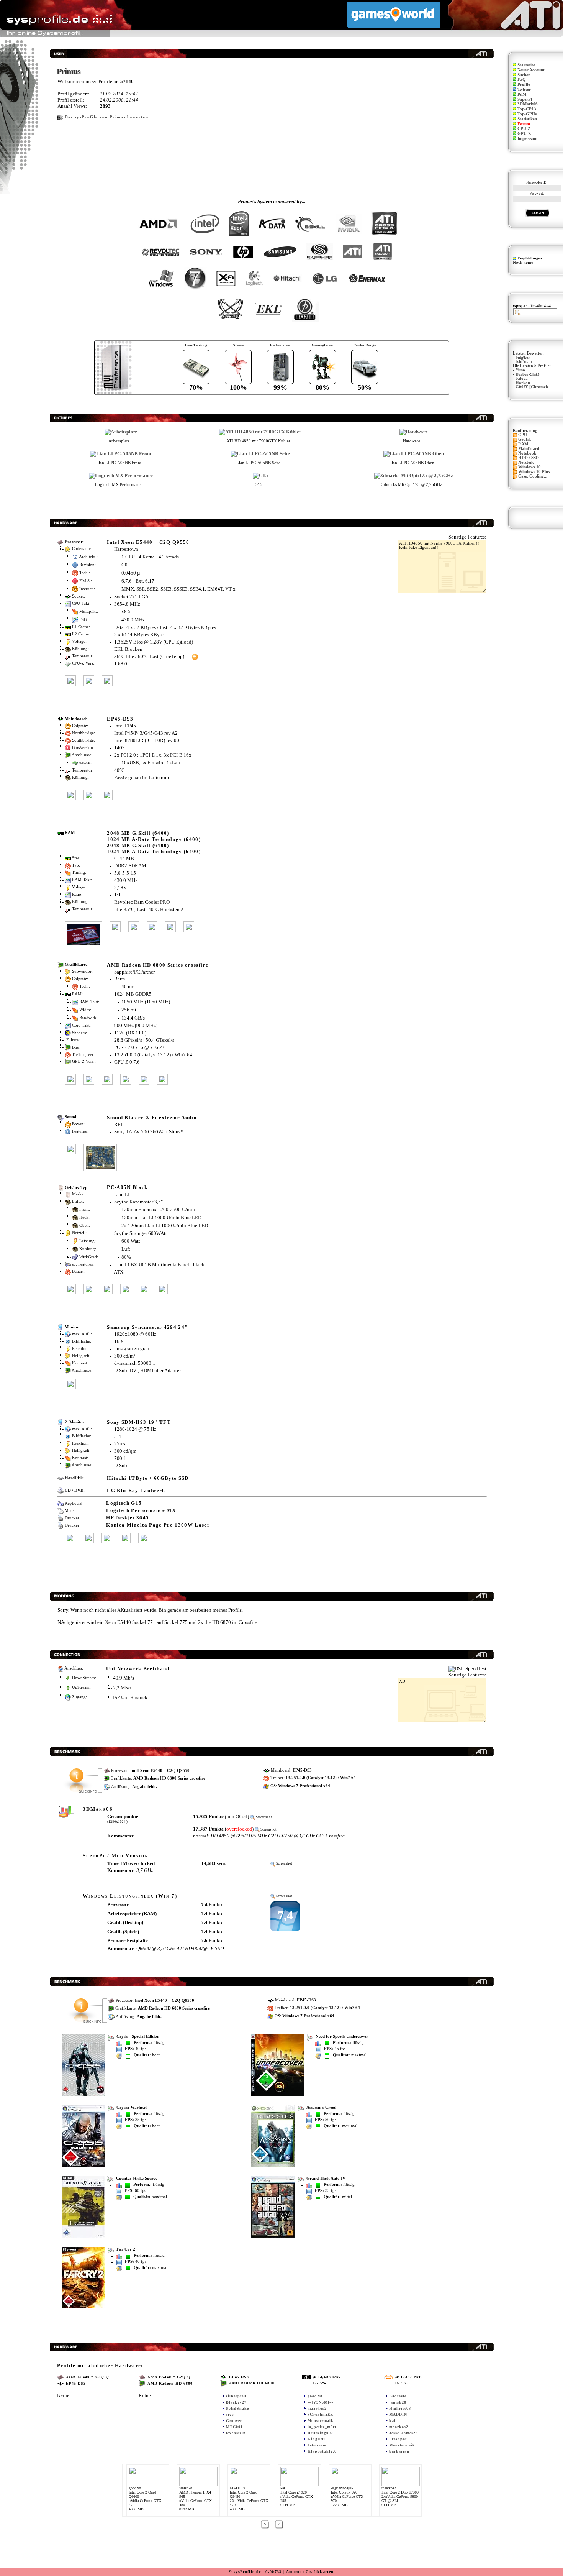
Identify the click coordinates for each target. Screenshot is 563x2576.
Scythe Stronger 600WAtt (141, 1233)
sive (230, 2414)
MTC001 (234, 2427)
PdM (522, 94)
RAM (523, 444)
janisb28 (398, 2402)
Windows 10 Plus (534, 472)
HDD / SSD (529, 458)
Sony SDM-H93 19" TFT (139, 1422)
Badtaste (398, 2396)
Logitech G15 (124, 1503)
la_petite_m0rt (322, 2427)
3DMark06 (528, 104)
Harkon (523, 383)
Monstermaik (321, 2421)
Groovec (234, 2421)
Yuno (520, 370)
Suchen (524, 75)
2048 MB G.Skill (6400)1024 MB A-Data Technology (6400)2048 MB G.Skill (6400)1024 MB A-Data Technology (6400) (154, 842)
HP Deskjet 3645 (128, 1518)
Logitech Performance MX (141, 1510)
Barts (119, 979)
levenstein (236, 2433)
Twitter (524, 89)
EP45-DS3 (120, 719)
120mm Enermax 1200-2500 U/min (158, 1209)
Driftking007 (320, 2433)
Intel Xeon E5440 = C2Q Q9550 (148, 542)
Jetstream (317, 2445)
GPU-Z (524, 134)
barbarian (399, 2451)
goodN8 (315, 2396)
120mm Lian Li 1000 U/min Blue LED (161, 1217)
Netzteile (526, 462)
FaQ (522, 80)
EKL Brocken (128, 649)
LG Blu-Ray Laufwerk (136, 1490)
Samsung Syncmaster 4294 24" (147, 1327)
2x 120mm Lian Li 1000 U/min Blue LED (165, 1225)
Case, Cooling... (533, 476)
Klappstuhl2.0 (322, 2451)
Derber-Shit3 (528, 374)
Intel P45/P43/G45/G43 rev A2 (146, 733)
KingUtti (316, 2439)
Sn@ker (523, 357)
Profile (524, 85)
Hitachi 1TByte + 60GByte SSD (148, 1478)
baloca (522, 378)
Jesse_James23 (403, 2433)
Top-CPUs (527, 109)
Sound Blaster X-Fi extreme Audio (152, 1117)
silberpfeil (236, 2396)
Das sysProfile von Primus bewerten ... (110, 117)
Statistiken (527, 119)
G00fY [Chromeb (532, 387)
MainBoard (529, 449)
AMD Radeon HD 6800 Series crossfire (158, 965)
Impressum (527, 139)
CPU (523, 435)
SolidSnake (237, 2408)
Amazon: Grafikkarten (310, 2572)
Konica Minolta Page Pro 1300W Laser (158, 1525)
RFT (119, 1124)
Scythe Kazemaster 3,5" (138, 1202)
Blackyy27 (236, 2402)
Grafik (525, 439)
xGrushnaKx (320, 2414)
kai (392, 2421)
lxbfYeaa (524, 362)
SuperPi (525, 99)
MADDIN (398, 2414)
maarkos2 (317, 2408)
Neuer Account (531, 70)
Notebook (527, 453)
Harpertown (126, 549)
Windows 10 (529, 467)
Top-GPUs (527, 114)
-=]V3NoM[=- (321, 2402)
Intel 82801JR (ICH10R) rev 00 (147, 740)
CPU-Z (524, 129)
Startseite (526, 65)
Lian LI (122, 1194)
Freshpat (398, 2439)
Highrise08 (400, 2408)
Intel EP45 (125, 726)
